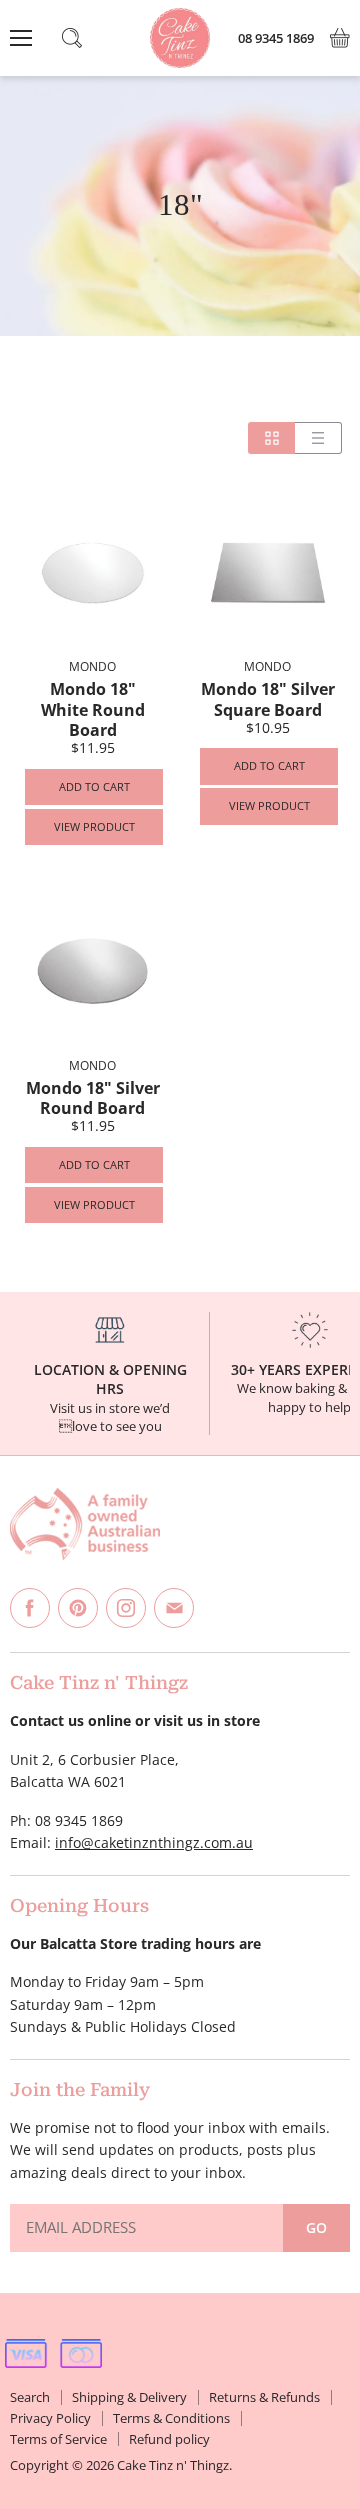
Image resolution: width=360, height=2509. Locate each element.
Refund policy (169, 2439)
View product (94, 826)
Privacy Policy (50, 2418)
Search (30, 2397)
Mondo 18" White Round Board (93, 709)
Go (316, 2227)
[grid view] (271, 438)
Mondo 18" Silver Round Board (93, 1098)
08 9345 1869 (276, 38)
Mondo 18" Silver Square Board (268, 699)
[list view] (318, 438)
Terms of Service (58, 2439)
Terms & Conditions (171, 2418)
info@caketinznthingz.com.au (154, 1842)
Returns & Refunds (264, 2397)
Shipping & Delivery (129, 2397)
